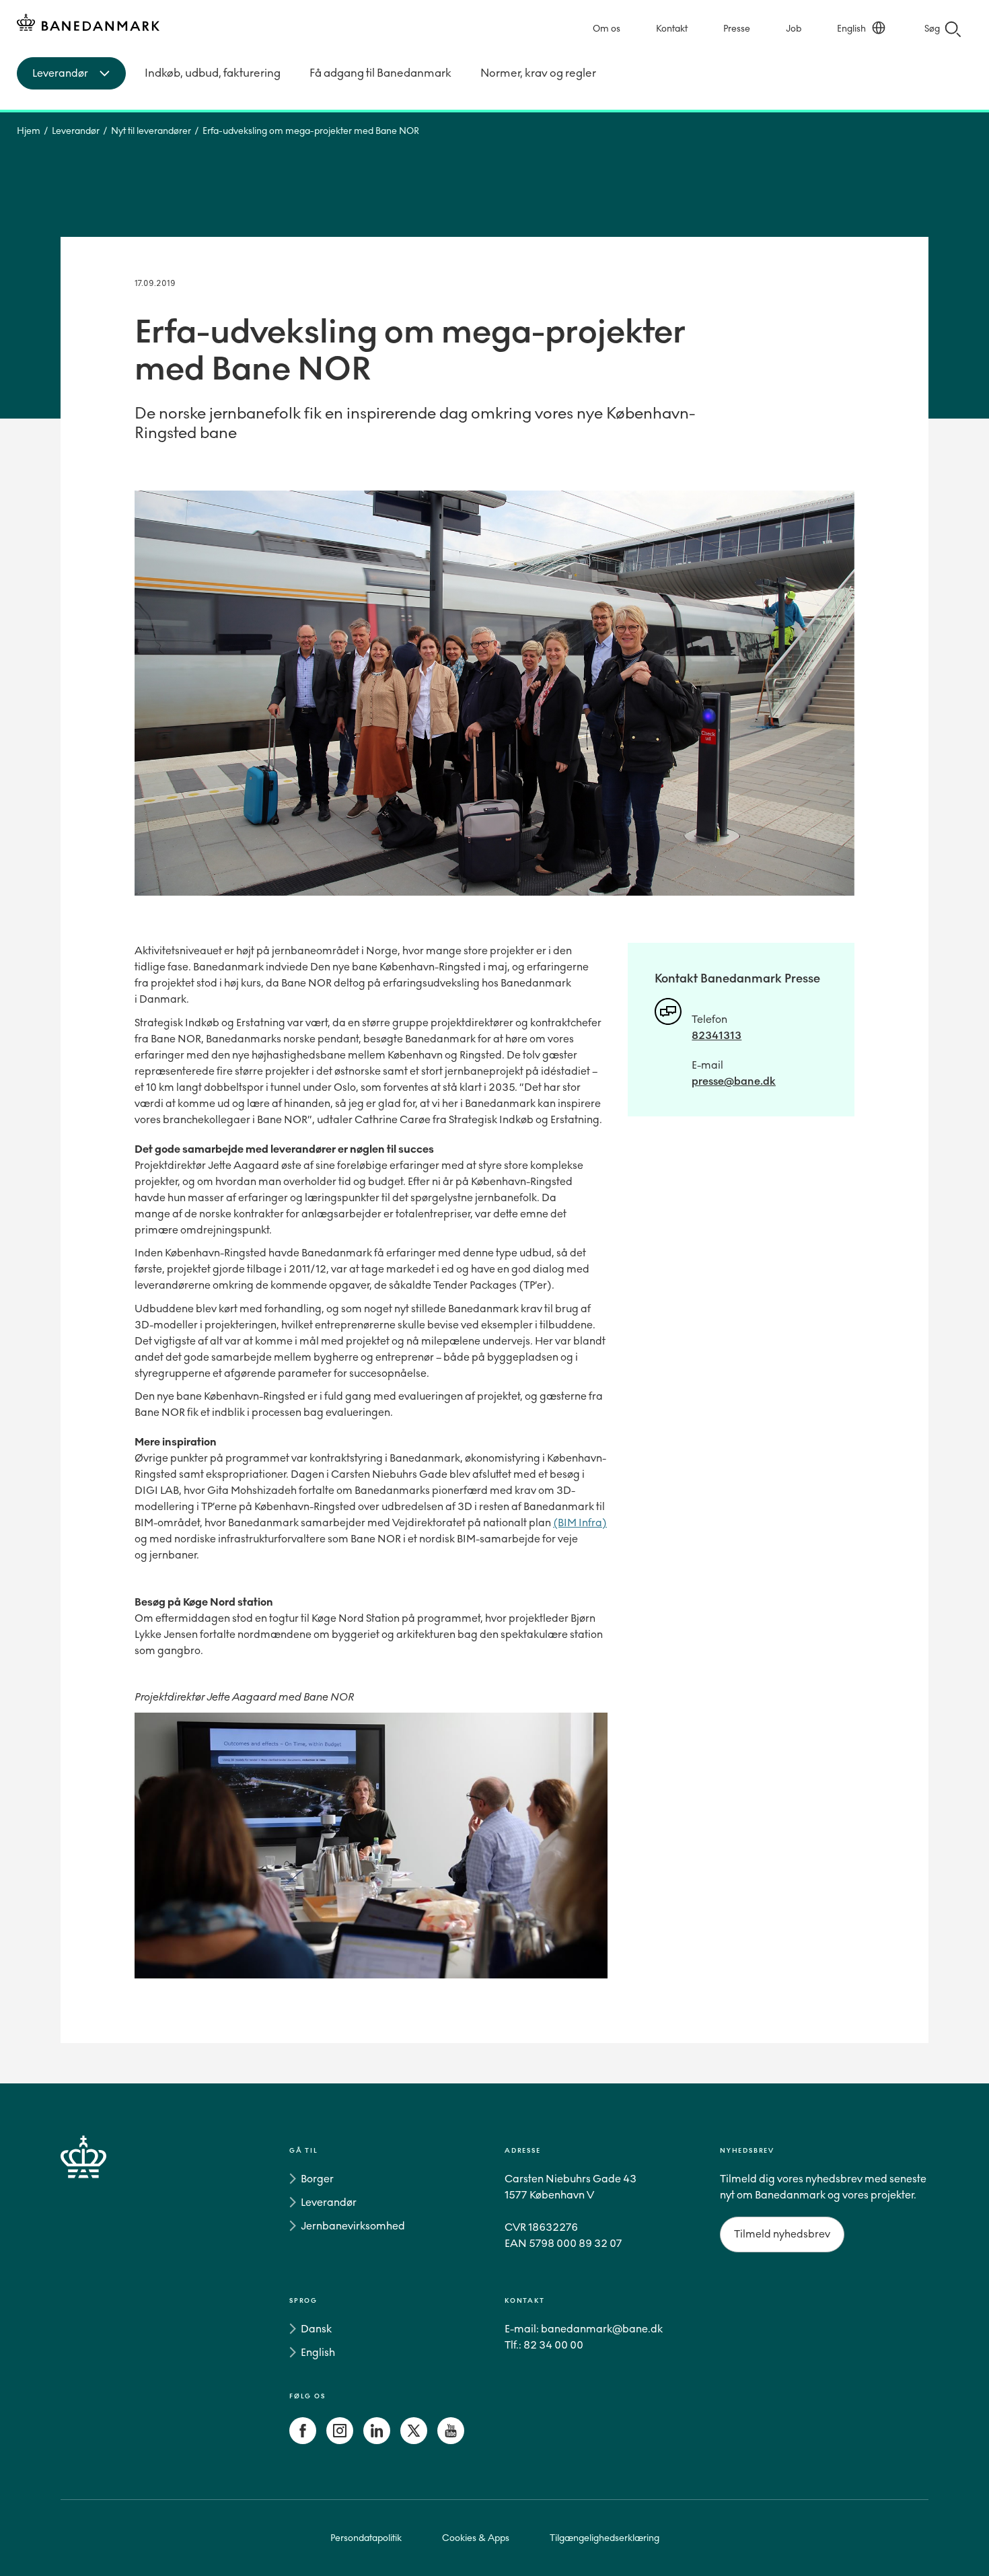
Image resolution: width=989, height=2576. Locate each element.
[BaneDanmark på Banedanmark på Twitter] (414, 2440)
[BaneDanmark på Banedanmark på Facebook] (303, 2440)
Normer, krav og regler (538, 73)
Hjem (29, 131)
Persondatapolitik (366, 2538)
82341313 (717, 1035)
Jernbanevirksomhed (353, 2226)
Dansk (316, 2329)
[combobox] (71, 73)
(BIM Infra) (580, 1523)
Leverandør (76, 131)
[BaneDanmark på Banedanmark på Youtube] (451, 2440)
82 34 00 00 (553, 2345)
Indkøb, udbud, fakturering (213, 73)
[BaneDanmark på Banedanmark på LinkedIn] (377, 2440)
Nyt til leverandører (151, 131)
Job (794, 29)
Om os (607, 29)
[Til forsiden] (88, 25)
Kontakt (672, 29)
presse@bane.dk (734, 1081)
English (851, 29)
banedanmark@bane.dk (602, 2329)
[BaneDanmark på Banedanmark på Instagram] (340, 2440)
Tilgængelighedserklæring (605, 2538)
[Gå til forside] (108, 2298)
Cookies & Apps (476, 2538)
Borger (317, 2179)
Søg (932, 29)
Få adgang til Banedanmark (380, 73)
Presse (737, 29)
